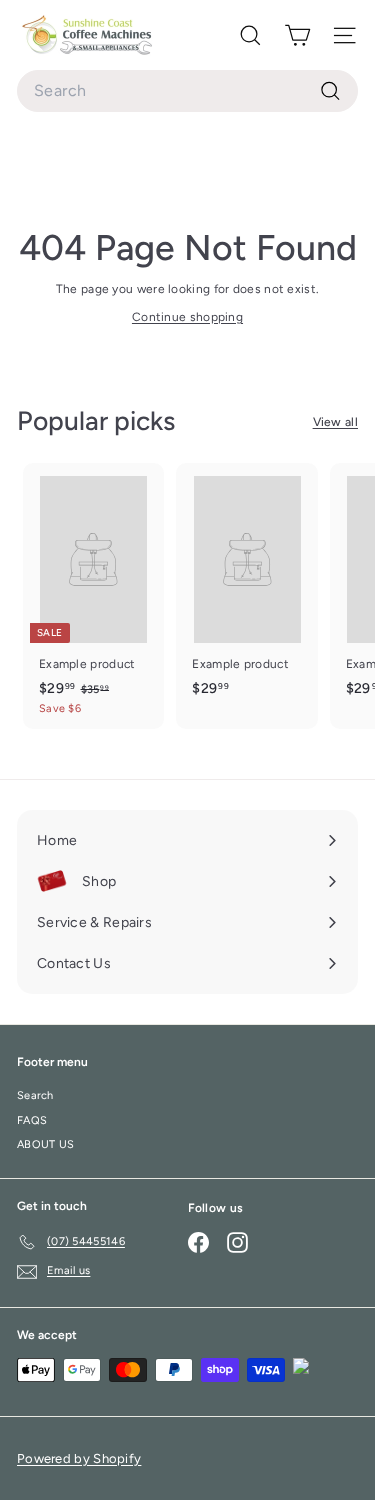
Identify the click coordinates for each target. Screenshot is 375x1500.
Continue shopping (187, 317)
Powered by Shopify (79, 1458)
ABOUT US (45, 1144)
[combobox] (187, 91)
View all (335, 422)
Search (35, 1095)
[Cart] (297, 35)
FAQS (32, 1120)
